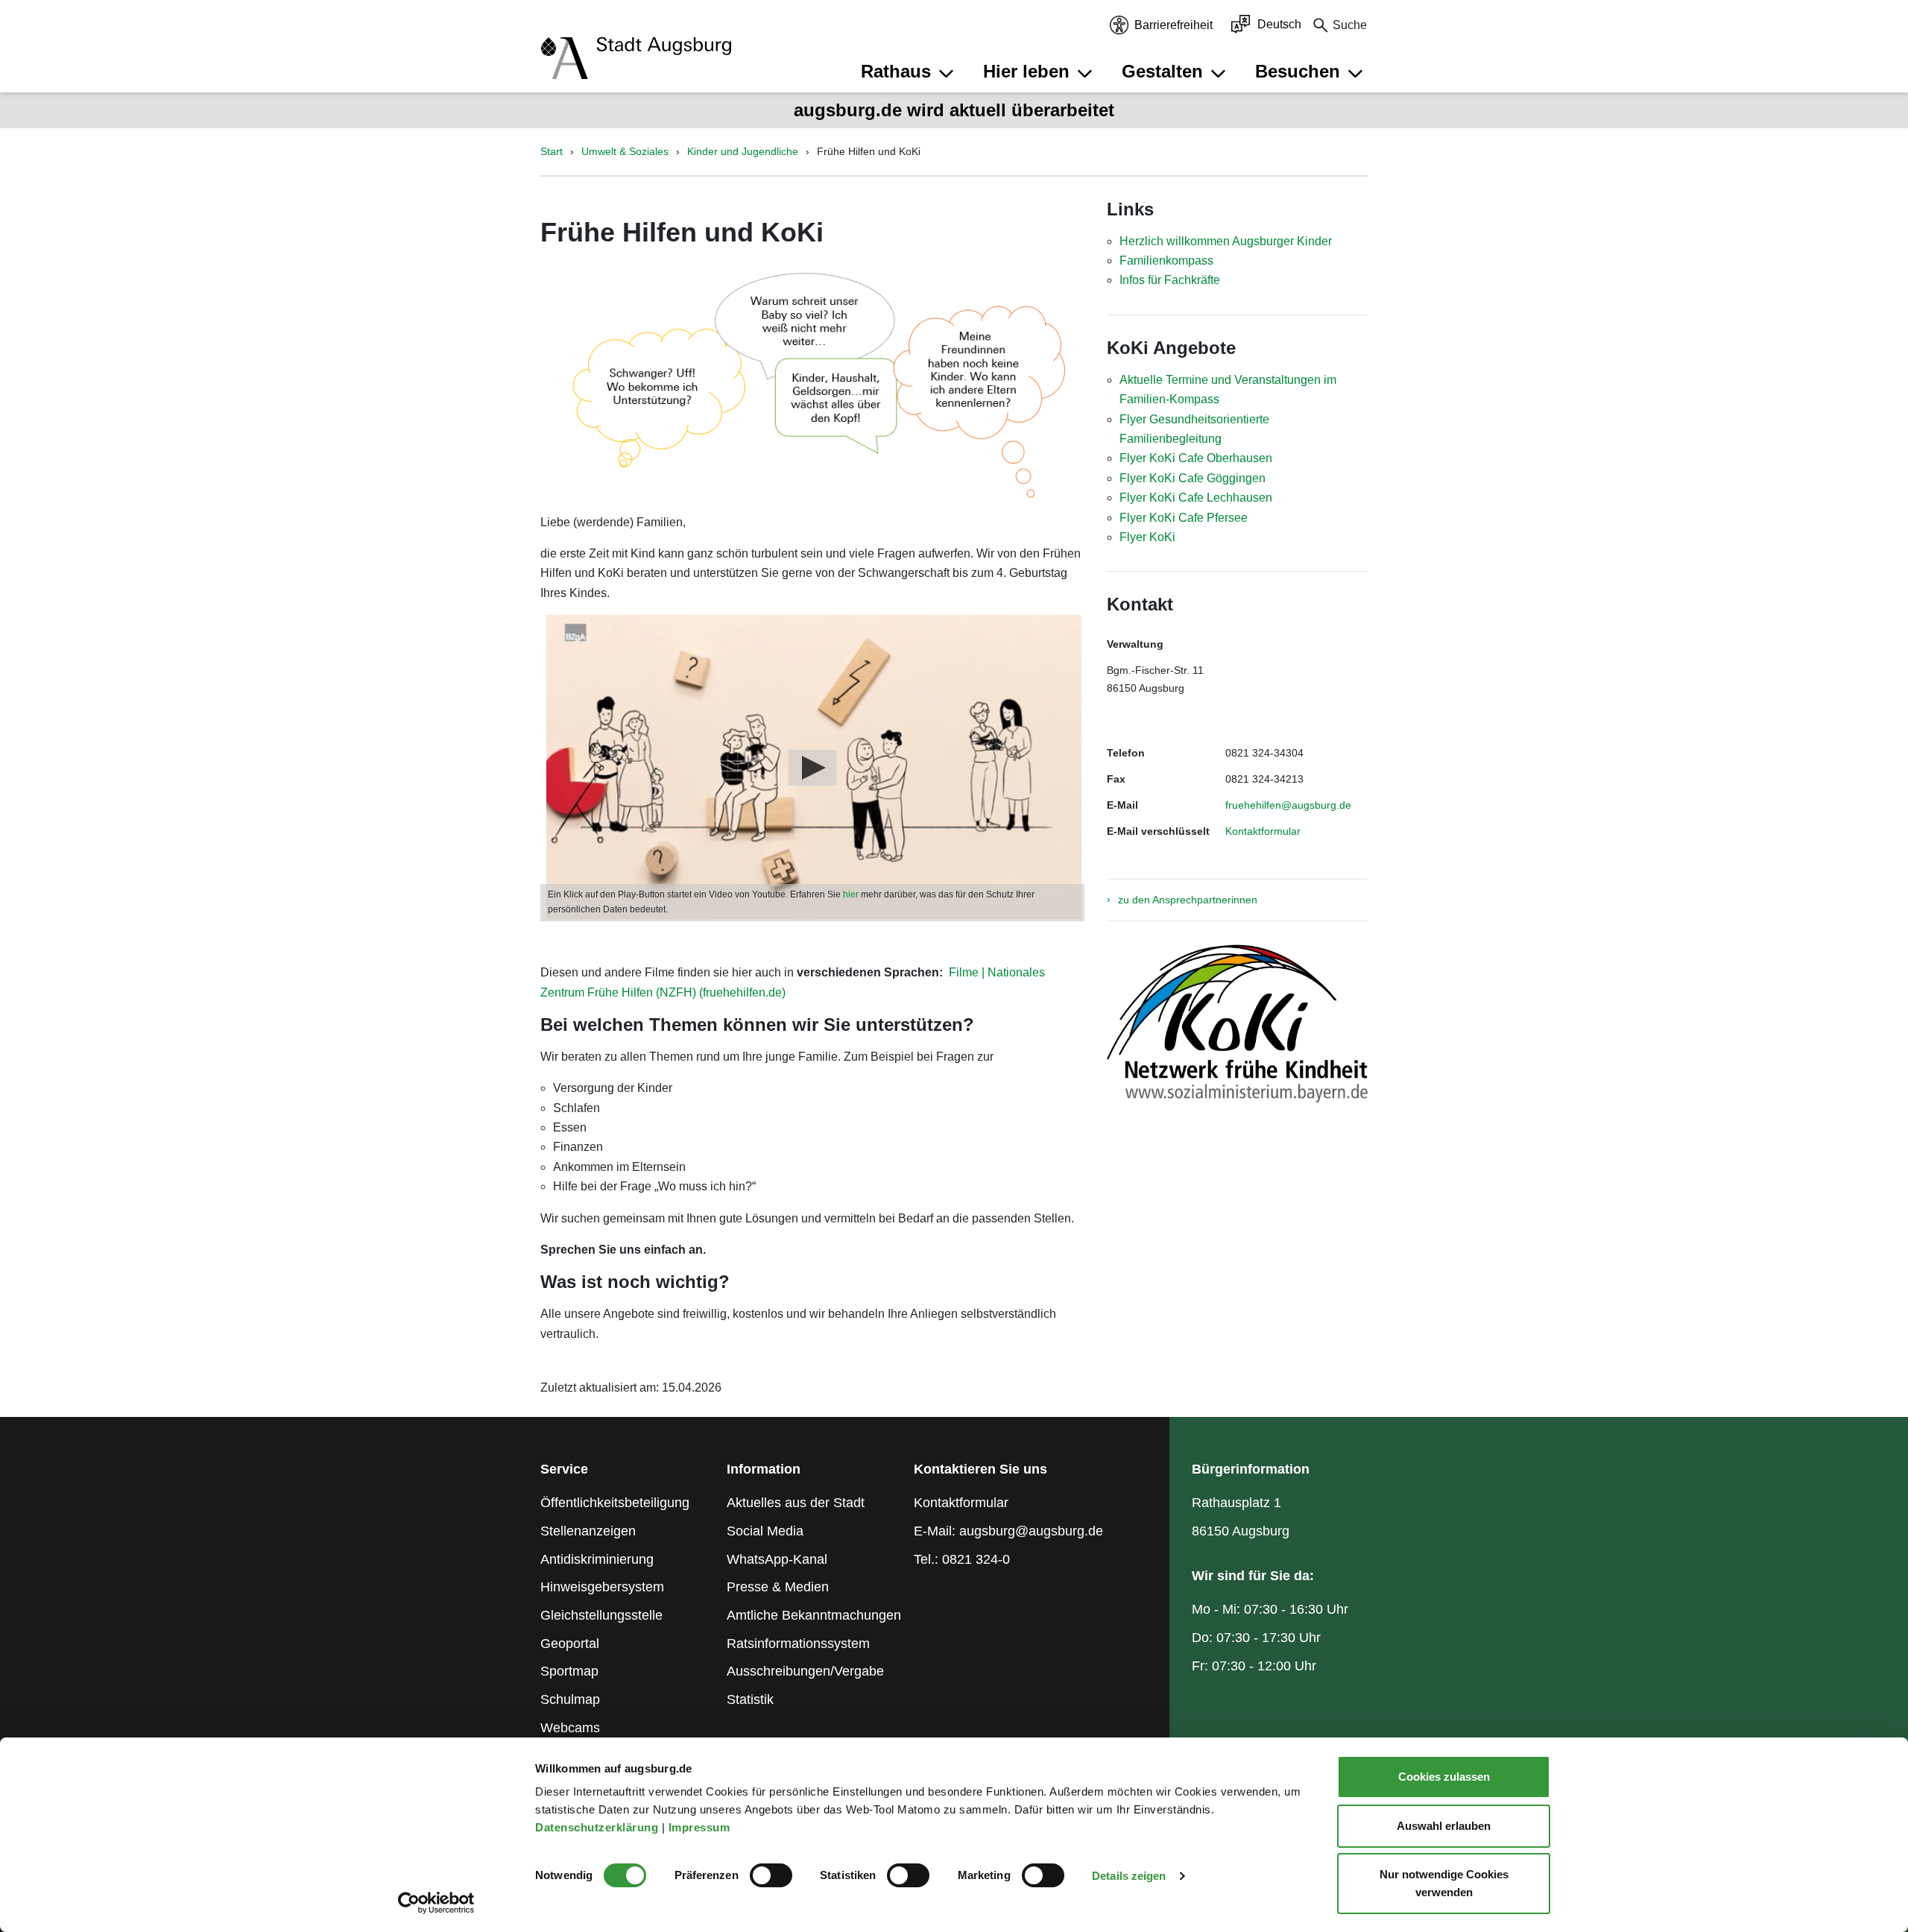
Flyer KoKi (1147, 537)
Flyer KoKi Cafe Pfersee (1184, 518)
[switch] (771, 1875)
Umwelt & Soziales (625, 151)
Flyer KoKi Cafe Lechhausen (1196, 498)
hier (852, 894)
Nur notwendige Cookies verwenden (1444, 1883)
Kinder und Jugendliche (743, 151)
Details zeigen (1129, 1876)
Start (552, 151)
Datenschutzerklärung (598, 1827)
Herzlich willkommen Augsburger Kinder (1226, 241)
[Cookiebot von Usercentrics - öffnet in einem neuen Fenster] (436, 1903)
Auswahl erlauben (1444, 1826)
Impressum (701, 1827)
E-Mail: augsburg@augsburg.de (1008, 1531)
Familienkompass (1166, 261)
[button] (909, 72)
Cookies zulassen (1444, 1777)
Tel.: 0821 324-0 (962, 1559)
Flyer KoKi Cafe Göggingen (1192, 478)
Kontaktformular (1263, 831)
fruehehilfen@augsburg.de (1288, 805)
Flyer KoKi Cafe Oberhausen (1196, 458)
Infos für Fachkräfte (1170, 280)
